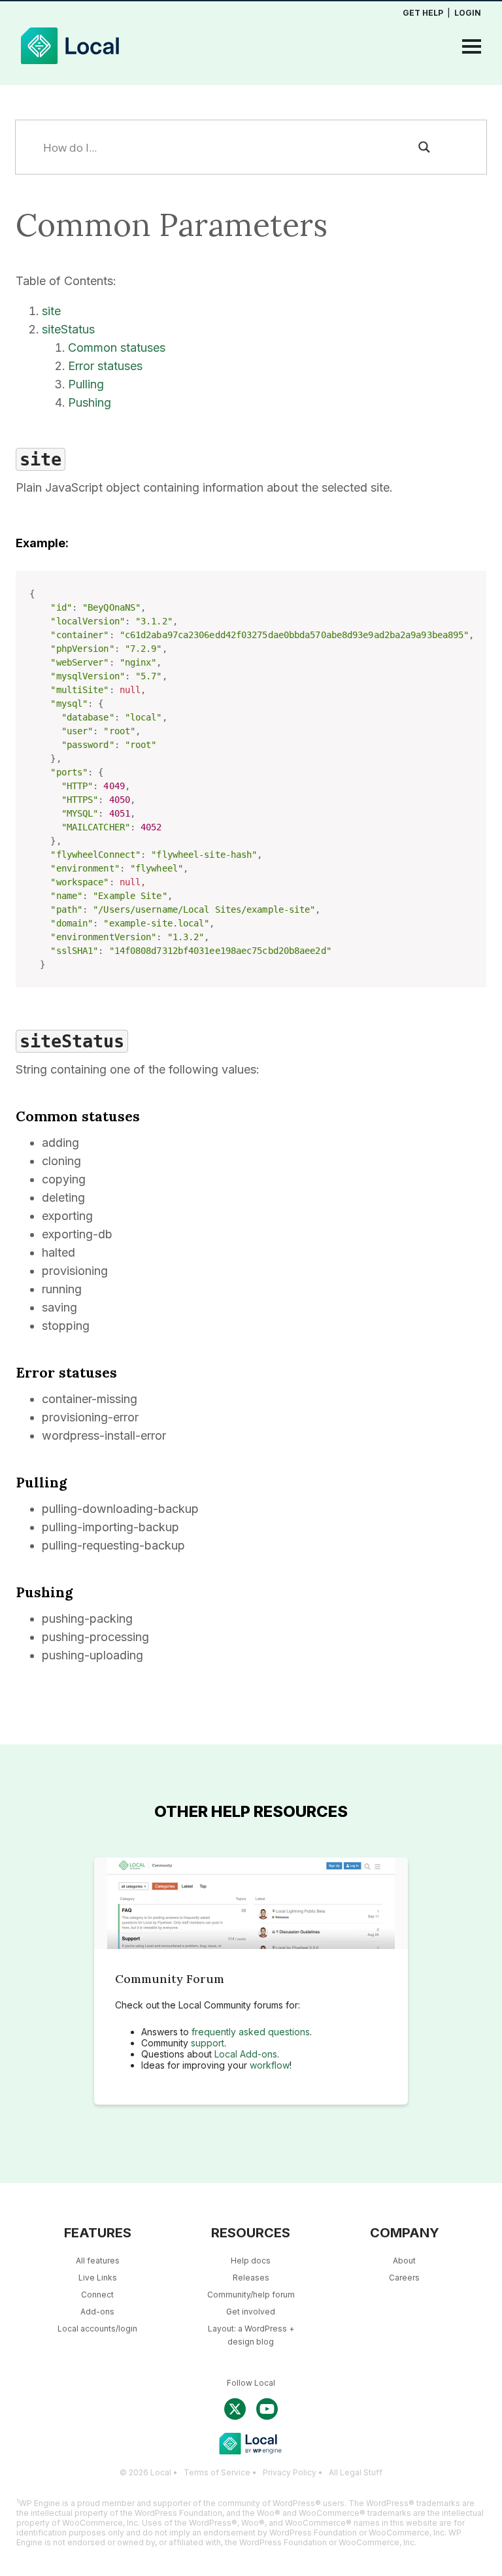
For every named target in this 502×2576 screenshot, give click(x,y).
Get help (423, 13)
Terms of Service (217, 2472)
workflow (270, 2065)
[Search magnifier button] (424, 147)
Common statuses (117, 347)
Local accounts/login (97, 2329)
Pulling (86, 384)
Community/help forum (251, 2295)
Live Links (98, 2278)
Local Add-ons (246, 2054)
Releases (251, 2278)
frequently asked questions (251, 2032)
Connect (97, 2295)
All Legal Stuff (356, 2472)
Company (405, 2233)
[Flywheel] (70, 68)
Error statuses (105, 366)
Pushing (90, 402)
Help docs (251, 2261)
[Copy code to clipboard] (471, 600)
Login (468, 13)
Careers (404, 2278)
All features (98, 2261)
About (404, 2261)
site (51, 311)
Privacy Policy (290, 2472)
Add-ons (97, 2312)
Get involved (251, 2312)
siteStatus (68, 329)
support (208, 2043)
